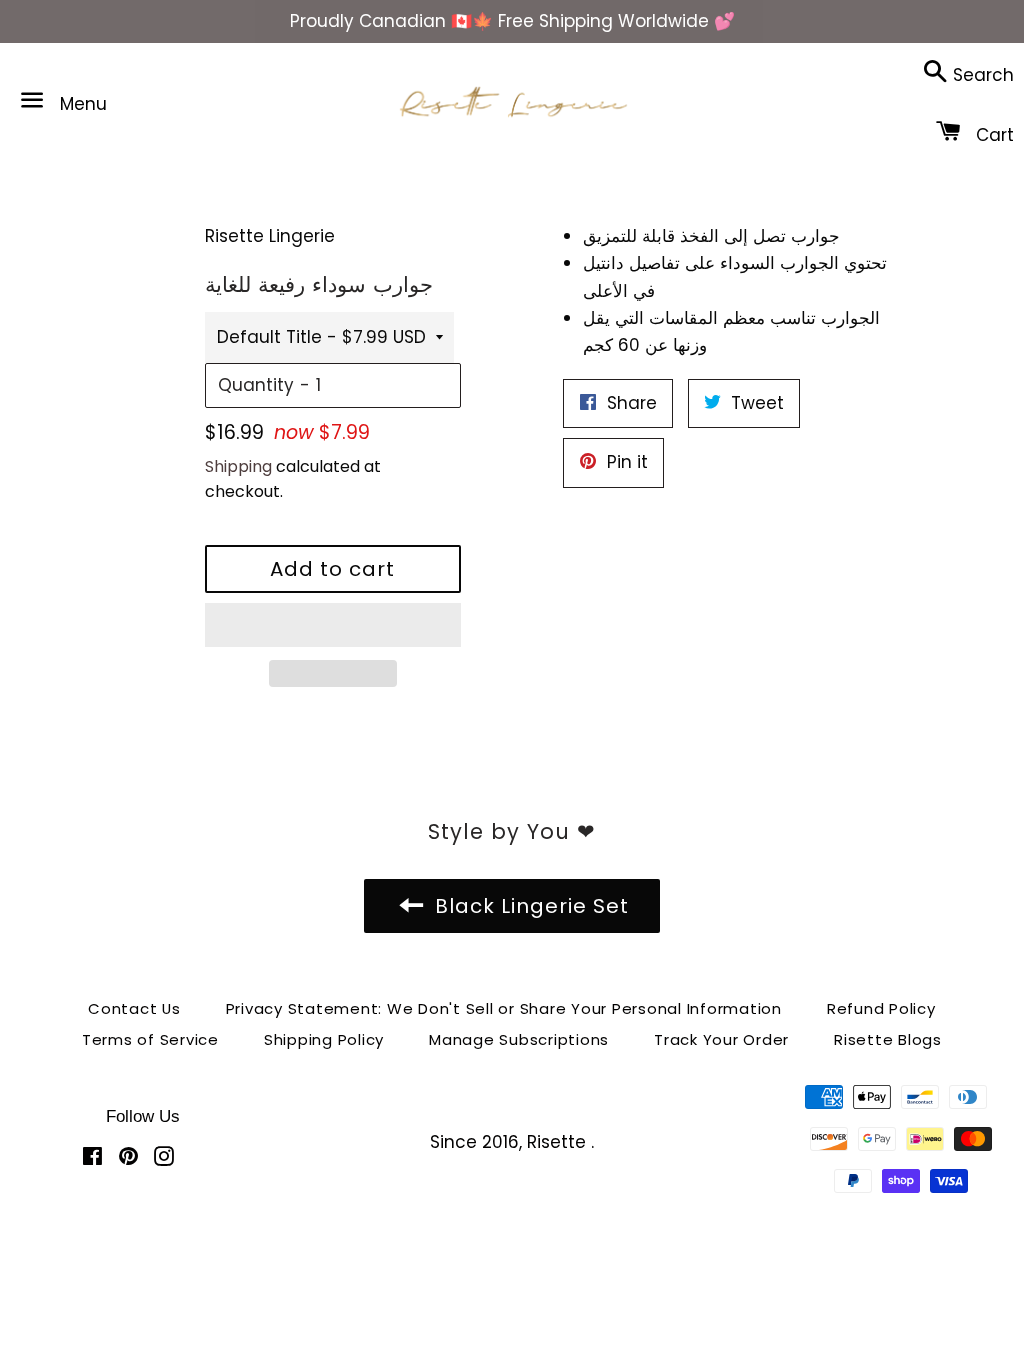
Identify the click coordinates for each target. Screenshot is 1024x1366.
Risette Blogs (888, 1039)
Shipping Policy (324, 1039)
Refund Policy (881, 1008)
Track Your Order (721, 1039)
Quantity (256, 385)
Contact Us (134, 1008)
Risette (559, 1142)
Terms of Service (150, 1039)
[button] (333, 625)
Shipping (238, 466)
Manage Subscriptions (519, 1039)
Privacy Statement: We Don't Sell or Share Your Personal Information (504, 1008)
